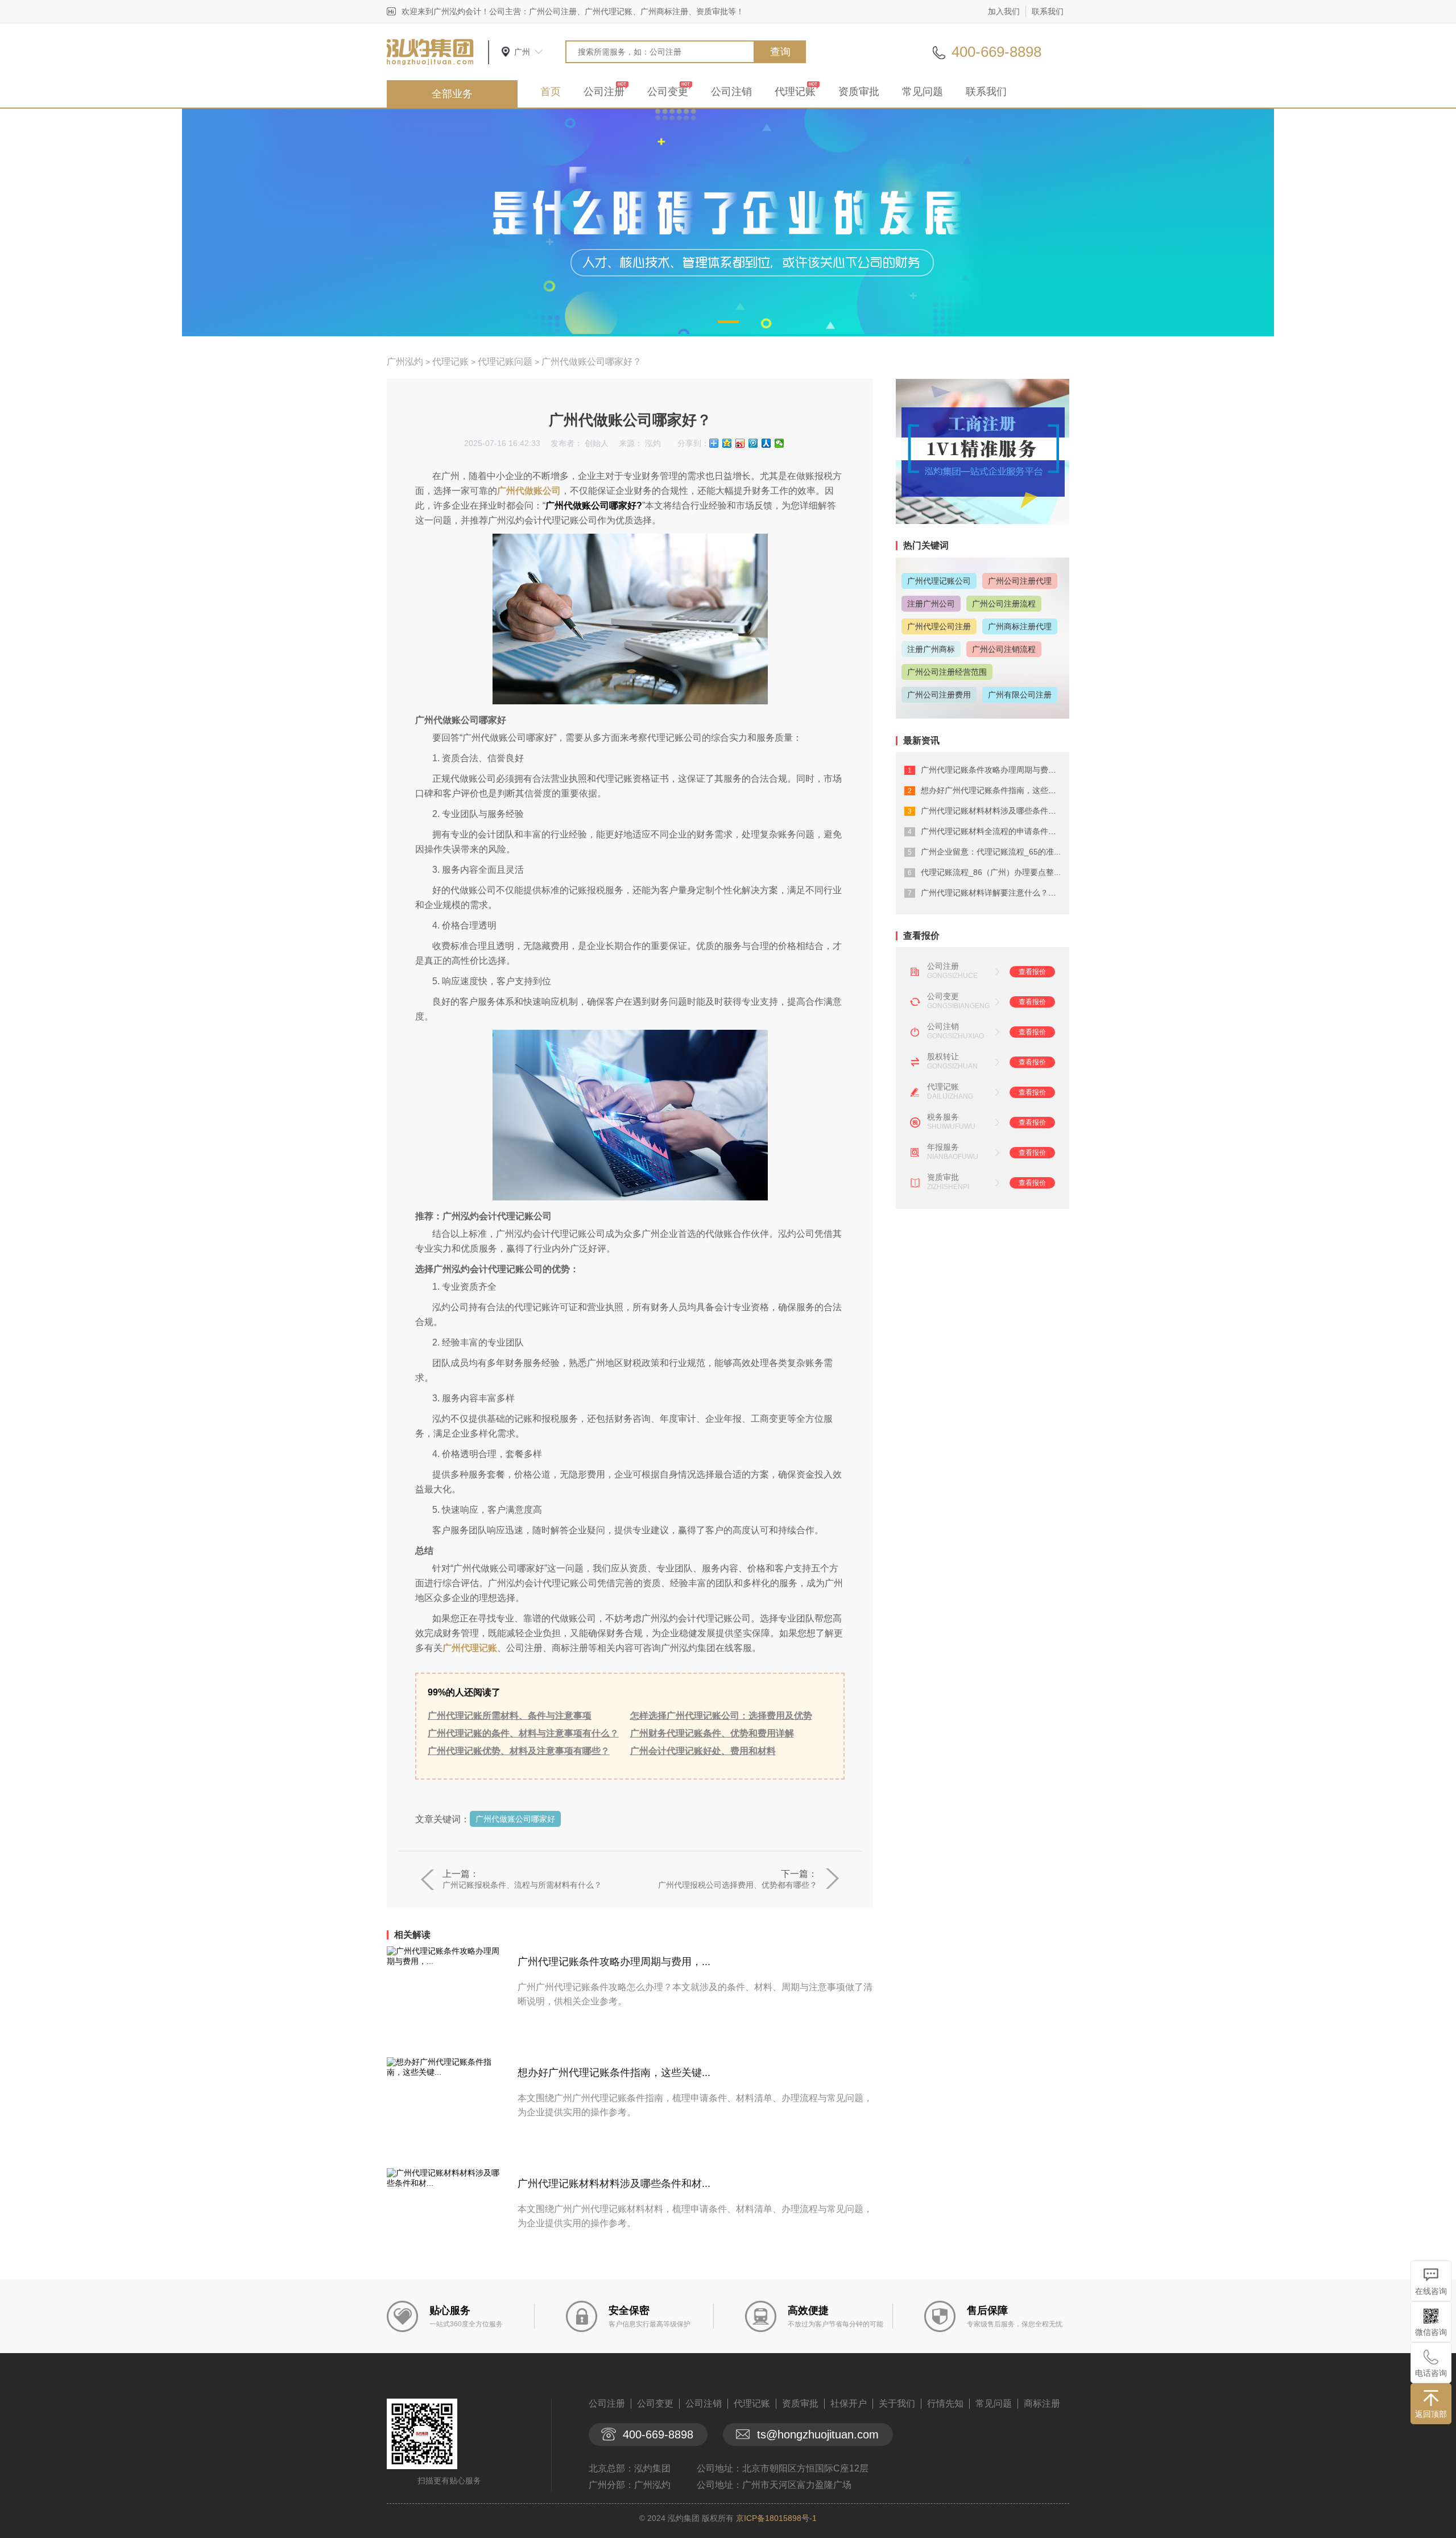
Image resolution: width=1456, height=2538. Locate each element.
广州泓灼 (405, 362)
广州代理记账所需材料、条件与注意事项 (510, 1716)
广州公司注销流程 (1004, 649)
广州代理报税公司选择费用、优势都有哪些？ (738, 1885)
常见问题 (923, 92)
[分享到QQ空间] (727, 443)
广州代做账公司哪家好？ (591, 362)
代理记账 (795, 92)
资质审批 (859, 92)
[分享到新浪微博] (740, 443)
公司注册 (604, 92)
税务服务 (943, 1117)
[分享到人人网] (766, 443)
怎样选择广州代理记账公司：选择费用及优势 (721, 1716)
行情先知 (945, 2403)
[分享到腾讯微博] (753, 443)
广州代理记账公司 (939, 581)
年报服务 (943, 1147)
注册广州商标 (931, 649)
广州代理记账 (470, 1648)
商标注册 (1042, 2403)
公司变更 (668, 92)
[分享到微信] (779, 443)
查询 (780, 52)
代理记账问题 (505, 362)
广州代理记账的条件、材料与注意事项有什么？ (523, 1733)
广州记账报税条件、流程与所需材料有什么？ (522, 1885)
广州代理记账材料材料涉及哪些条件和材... (614, 2184)
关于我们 (897, 2403)
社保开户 (849, 2403)
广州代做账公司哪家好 (515, 1819)
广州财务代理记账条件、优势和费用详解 (712, 1733)
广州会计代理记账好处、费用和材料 (703, 1751)
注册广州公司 (931, 604)
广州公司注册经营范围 (947, 672)
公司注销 (731, 92)
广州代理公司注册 (939, 626)
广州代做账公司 (529, 491)
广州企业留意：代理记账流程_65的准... (991, 852)
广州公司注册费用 (939, 695)
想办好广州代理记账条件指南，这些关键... (614, 2073)
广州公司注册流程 (1004, 604)
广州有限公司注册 (1020, 695)
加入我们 (1004, 11)
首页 (551, 92)
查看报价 (1032, 972)
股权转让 (943, 1057)
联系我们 (1048, 11)
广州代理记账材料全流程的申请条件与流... (996, 831)
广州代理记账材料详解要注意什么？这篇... (996, 893)
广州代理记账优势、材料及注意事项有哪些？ (519, 1751)
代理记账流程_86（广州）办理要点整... (991, 872)
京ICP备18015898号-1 (776, 2518)
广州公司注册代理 (1020, 581)
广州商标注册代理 (1020, 626)
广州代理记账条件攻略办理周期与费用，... (614, 1962)
